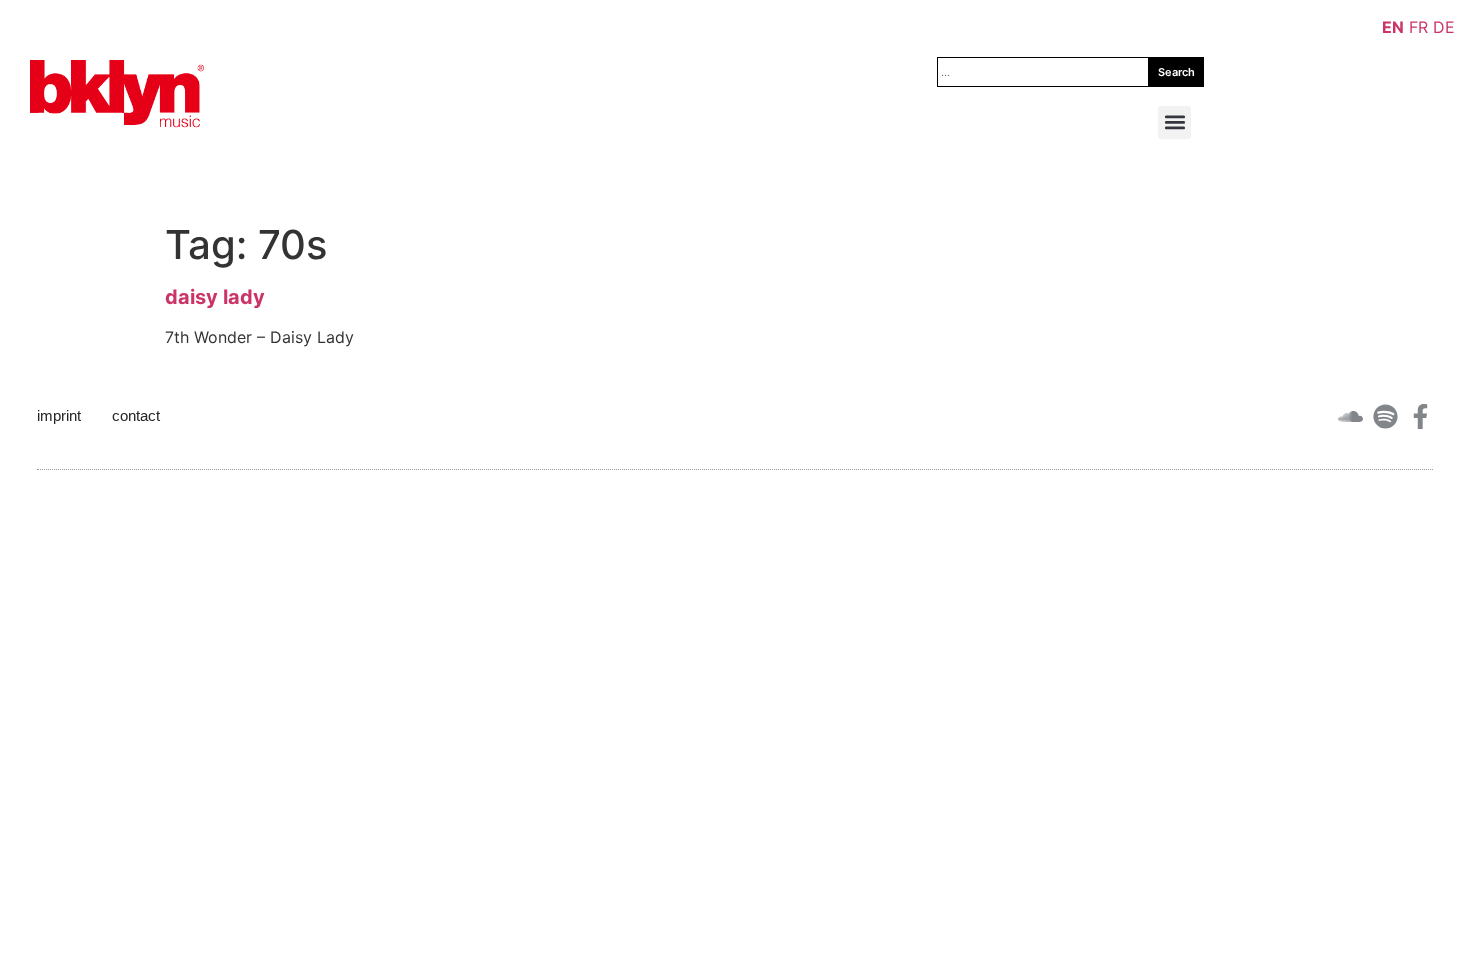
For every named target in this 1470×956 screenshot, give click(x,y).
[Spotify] (1385, 416)
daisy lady (215, 297)
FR (1418, 27)
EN (1393, 27)
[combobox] (1043, 72)
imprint (59, 415)
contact (136, 415)
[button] (1174, 122)
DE (1444, 27)
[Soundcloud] (1350, 416)
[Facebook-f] (1420, 416)
